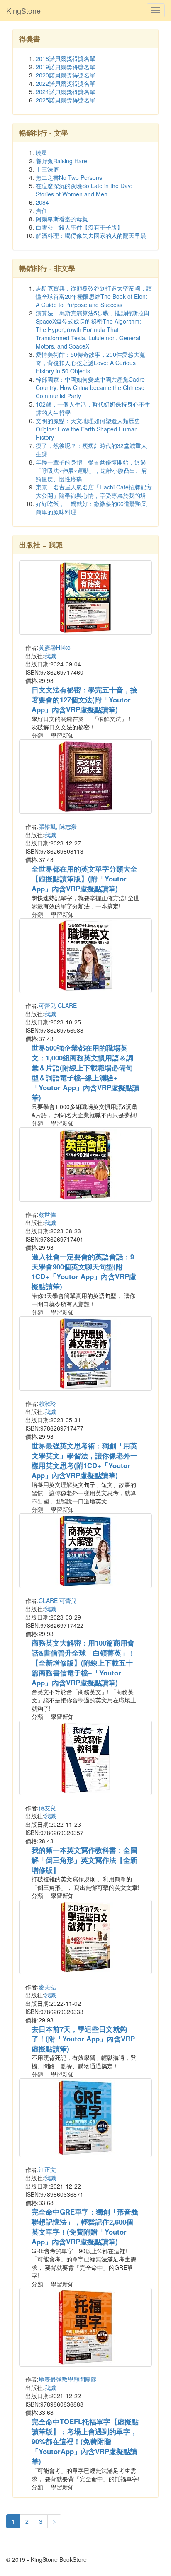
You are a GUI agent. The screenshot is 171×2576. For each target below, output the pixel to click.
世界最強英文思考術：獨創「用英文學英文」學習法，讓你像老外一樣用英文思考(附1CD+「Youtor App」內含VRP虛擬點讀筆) (84, 1460)
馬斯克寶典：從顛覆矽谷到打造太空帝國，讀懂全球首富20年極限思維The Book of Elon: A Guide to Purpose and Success (94, 296)
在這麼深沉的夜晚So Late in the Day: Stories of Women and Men (84, 190)
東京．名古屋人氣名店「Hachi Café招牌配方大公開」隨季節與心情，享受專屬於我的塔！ (94, 491)
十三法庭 (47, 169)
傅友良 (47, 1808)
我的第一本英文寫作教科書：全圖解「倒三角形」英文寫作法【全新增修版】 (84, 1860)
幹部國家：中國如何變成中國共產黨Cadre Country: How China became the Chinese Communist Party (90, 387)
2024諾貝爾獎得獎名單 (66, 92)
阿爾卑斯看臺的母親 (62, 219)
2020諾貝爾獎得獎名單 (66, 75)
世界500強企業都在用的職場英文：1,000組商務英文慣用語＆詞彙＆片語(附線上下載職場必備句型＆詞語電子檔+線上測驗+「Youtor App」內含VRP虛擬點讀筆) (85, 1073)
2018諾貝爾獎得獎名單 (66, 58)
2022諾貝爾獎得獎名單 (66, 83)
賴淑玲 (47, 1403)
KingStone (23, 10)
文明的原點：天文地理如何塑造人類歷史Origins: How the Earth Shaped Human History (88, 429)
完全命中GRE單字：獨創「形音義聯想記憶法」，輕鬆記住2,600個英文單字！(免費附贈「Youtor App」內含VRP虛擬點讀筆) (85, 2227)
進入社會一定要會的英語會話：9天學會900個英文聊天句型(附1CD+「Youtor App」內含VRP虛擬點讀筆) (84, 1271)
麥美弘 (47, 1987)
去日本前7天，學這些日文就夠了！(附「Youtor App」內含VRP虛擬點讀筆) (83, 2039)
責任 (42, 211)
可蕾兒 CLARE (58, 1005)
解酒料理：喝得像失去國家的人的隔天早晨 (91, 235)
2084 (42, 202)
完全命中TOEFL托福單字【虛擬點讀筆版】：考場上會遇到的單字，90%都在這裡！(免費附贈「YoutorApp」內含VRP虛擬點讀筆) (85, 2441)
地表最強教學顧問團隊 (68, 2379)
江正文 (47, 2169)
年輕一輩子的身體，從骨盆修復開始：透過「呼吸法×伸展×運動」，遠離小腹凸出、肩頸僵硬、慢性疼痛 (91, 470)
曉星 (42, 153)
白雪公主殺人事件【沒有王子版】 (79, 227)
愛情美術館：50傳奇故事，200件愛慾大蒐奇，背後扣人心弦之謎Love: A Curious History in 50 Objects (90, 363)
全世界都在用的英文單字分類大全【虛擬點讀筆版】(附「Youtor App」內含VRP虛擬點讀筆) (84, 879)
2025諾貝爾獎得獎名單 (66, 100)
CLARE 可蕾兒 (58, 1600)
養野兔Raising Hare (61, 161)
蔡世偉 (47, 1214)
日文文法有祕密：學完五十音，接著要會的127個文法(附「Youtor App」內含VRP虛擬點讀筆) (84, 700)
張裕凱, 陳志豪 (58, 826)
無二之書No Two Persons (69, 177)
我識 (50, 656)
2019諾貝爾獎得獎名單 (66, 67)
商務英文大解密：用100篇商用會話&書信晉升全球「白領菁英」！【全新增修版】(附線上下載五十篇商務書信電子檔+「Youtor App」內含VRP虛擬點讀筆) (83, 1663)
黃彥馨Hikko (55, 647)
